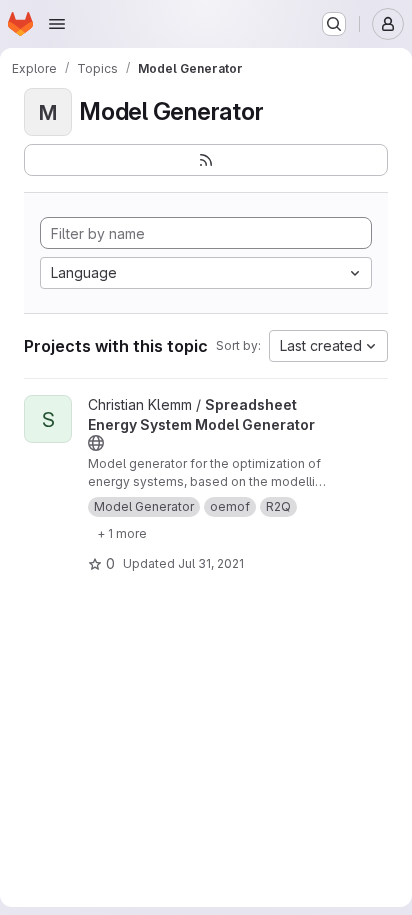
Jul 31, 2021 (211, 563)
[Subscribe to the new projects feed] (206, 160)
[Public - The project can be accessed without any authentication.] (96, 443)
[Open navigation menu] (57, 24)
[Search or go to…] (334, 24)
